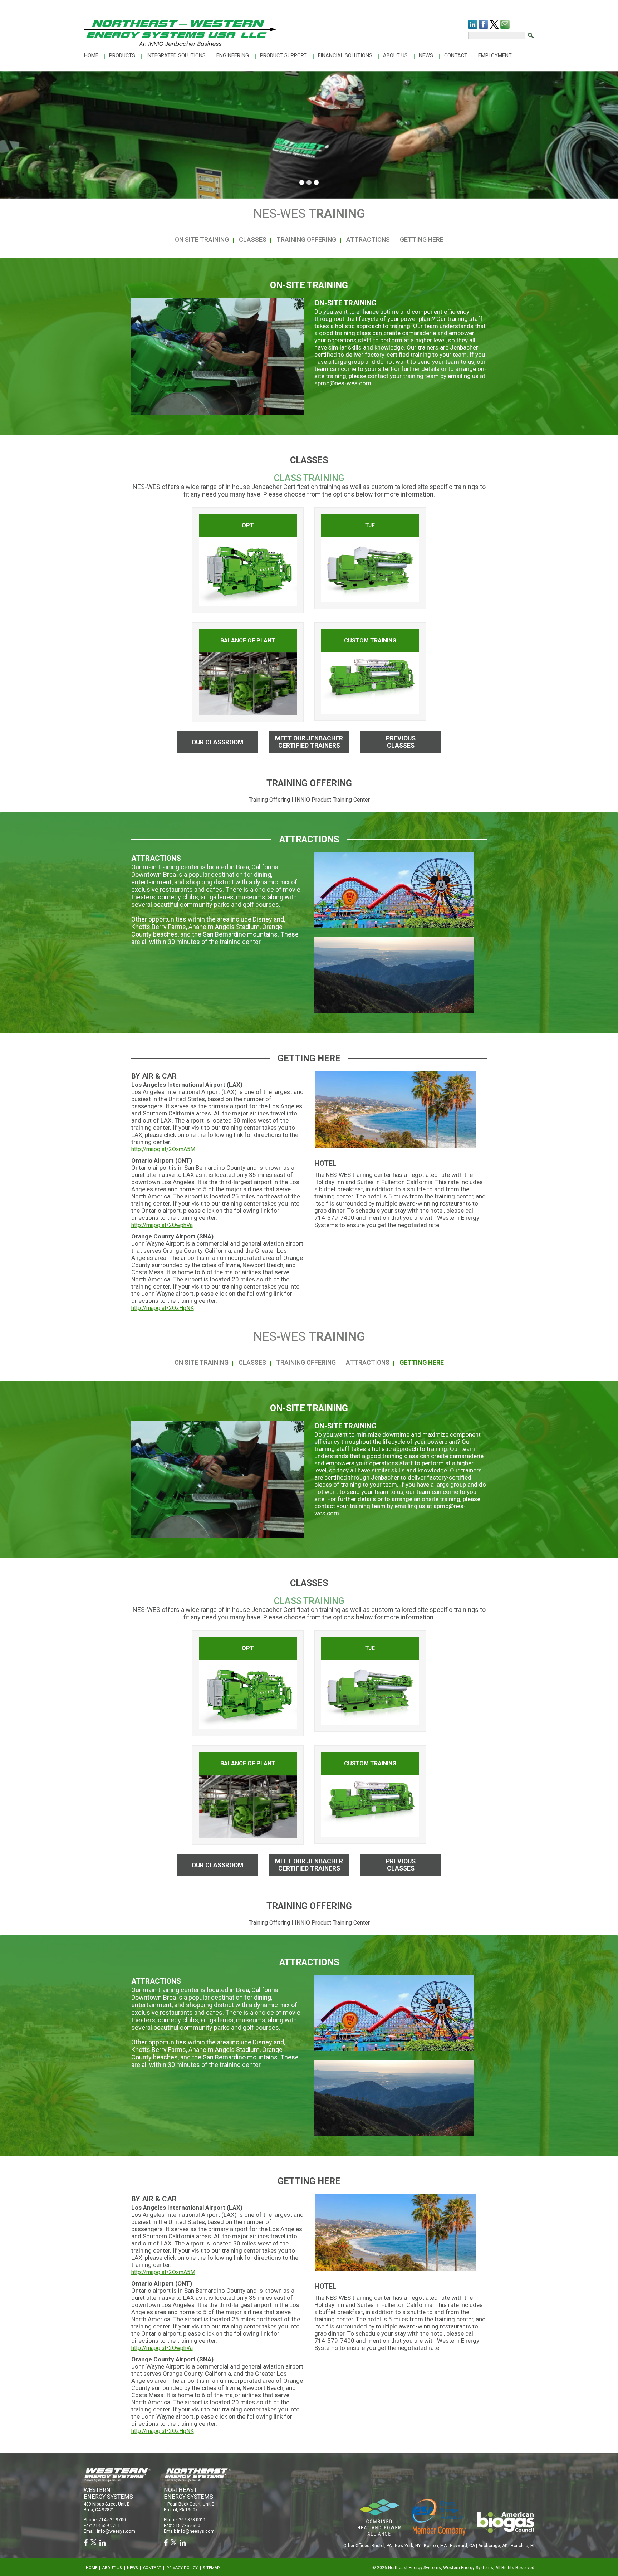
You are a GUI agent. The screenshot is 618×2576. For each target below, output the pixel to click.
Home (91, 56)
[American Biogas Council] (506, 2522)
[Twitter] (494, 25)
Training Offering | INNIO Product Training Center (309, 800)
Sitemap (211, 2568)
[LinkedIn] (473, 25)
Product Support (283, 56)
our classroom (217, 742)
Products (122, 56)
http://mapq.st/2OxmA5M (163, 1149)
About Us (395, 56)
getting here (422, 239)
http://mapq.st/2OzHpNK (163, 1308)
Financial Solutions (345, 56)
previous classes (401, 742)
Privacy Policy (182, 2568)
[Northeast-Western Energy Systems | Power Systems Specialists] (180, 33)
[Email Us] (505, 25)
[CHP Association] (439, 2516)
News (426, 56)
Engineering (233, 56)
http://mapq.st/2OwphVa (162, 1225)
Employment (495, 56)
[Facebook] (484, 25)
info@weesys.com (116, 2531)
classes (253, 239)
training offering (306, 239)
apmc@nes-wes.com (343, 383)
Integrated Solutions (176, 56)
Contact (456, 56)
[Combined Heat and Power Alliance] (379, 2517)
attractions (368, 239)
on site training (202, 239)
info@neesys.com (196, 2531)
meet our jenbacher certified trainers (309, 742)
